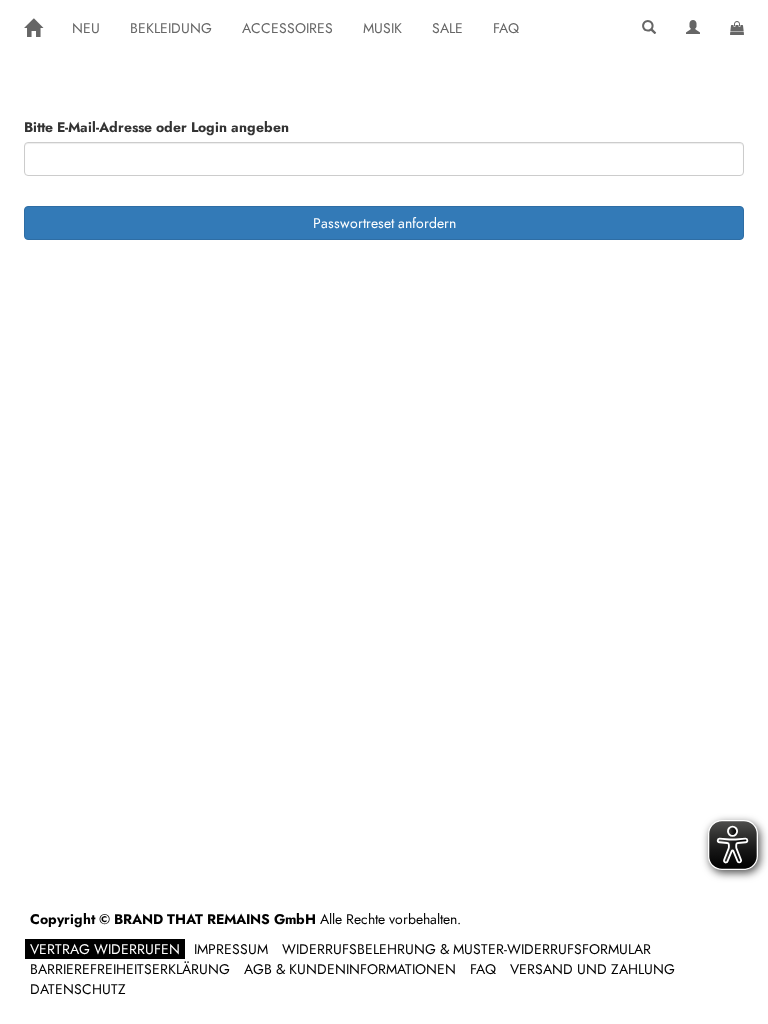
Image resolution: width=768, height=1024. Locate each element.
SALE (447, 28)
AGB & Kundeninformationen (350, 969)
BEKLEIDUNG (171, 28)
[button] (649, 28)
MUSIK (382, 28)
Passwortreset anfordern (384, 223)
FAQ (506, 28)
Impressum (231, 949)
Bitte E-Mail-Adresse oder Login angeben (156, 127)
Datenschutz (78, 989)
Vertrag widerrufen (105, 949)
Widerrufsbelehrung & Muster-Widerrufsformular (466, 949)
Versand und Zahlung (592, 969)
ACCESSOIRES (287, 28)
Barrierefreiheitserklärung (130, 969)
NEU (86, 28)
